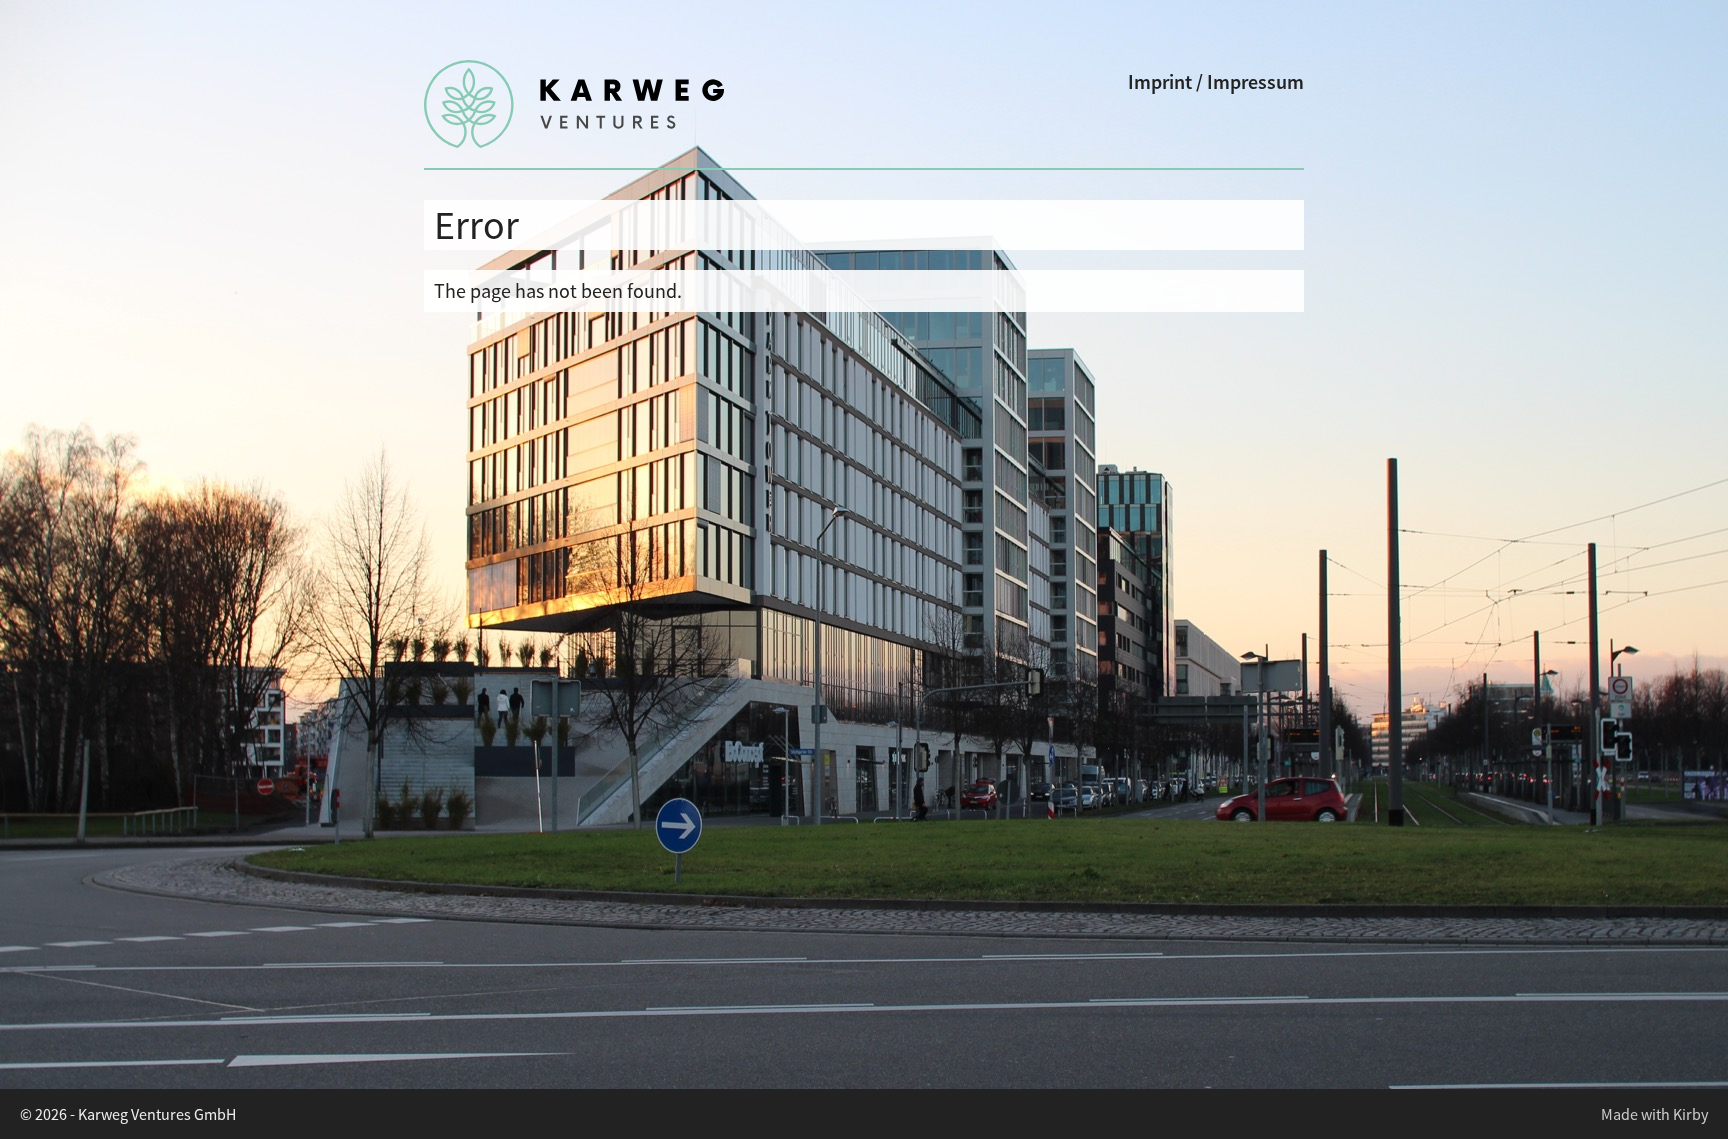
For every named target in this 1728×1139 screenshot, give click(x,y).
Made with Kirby (1654, 1114)
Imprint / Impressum (1216, 81)
